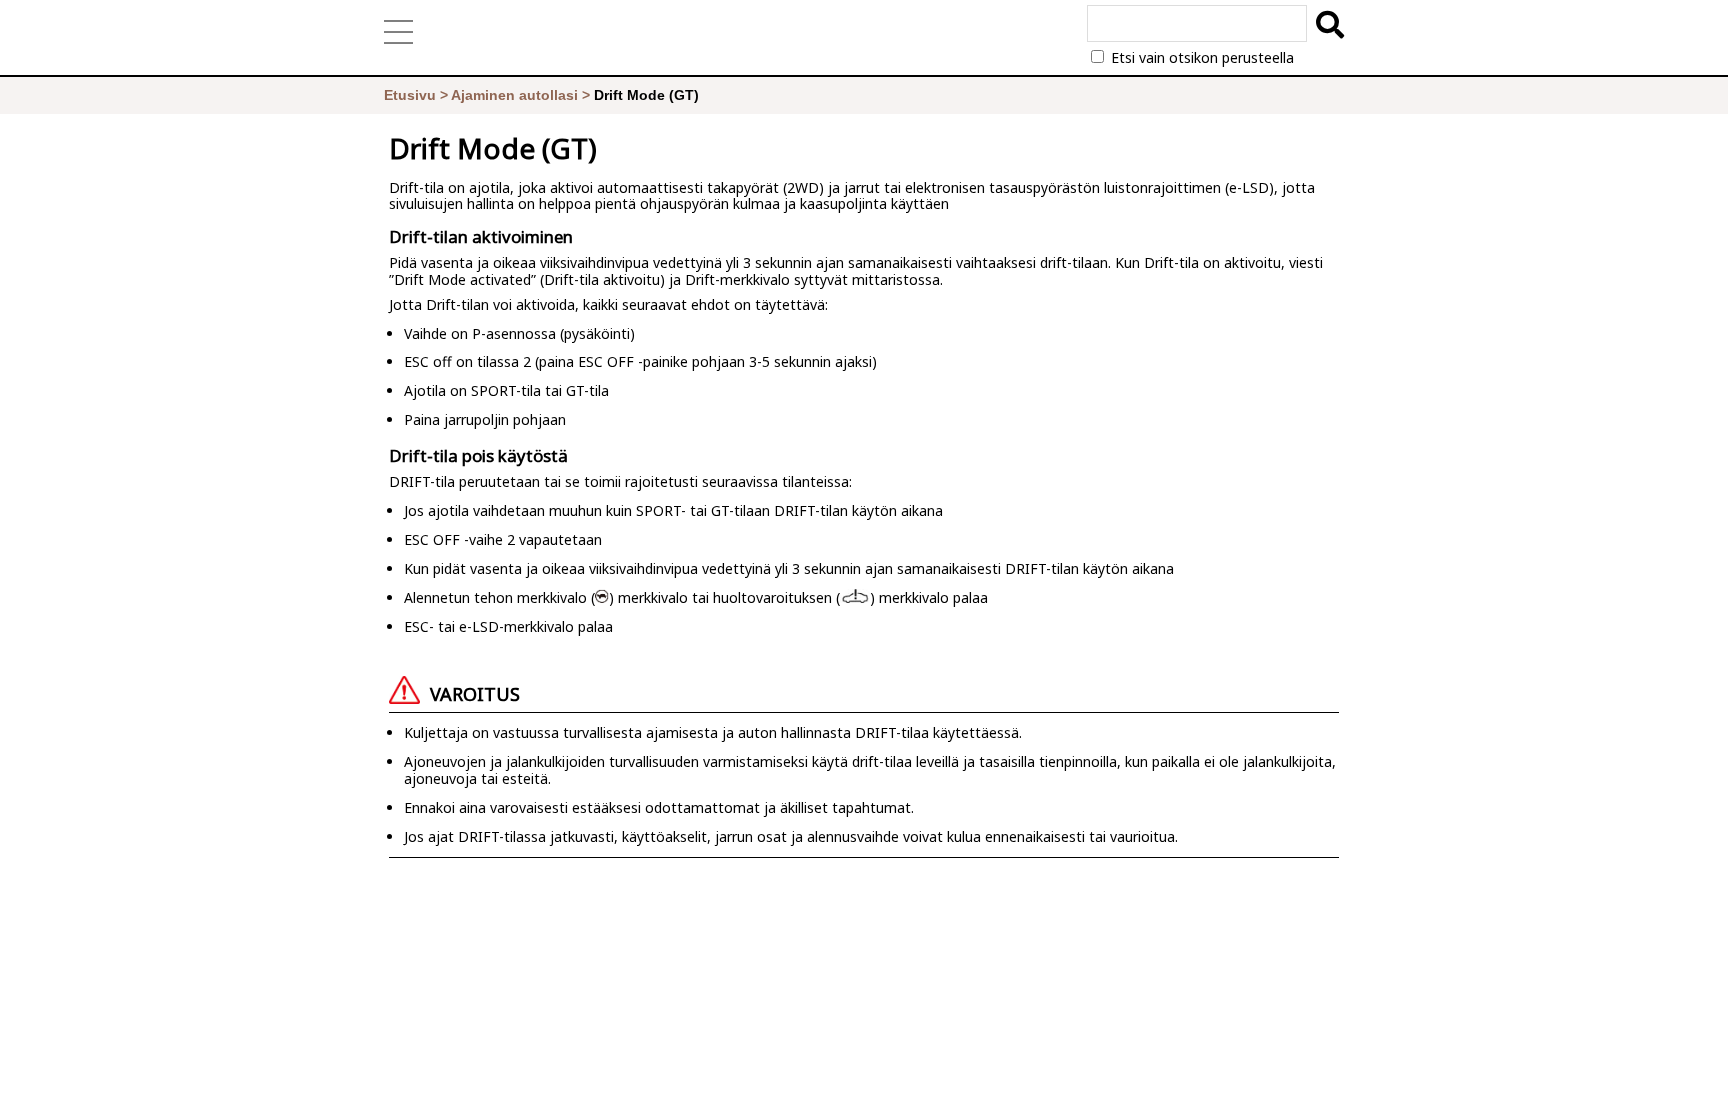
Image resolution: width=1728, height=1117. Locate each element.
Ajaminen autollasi (514, 95)
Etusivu (410, 95)
